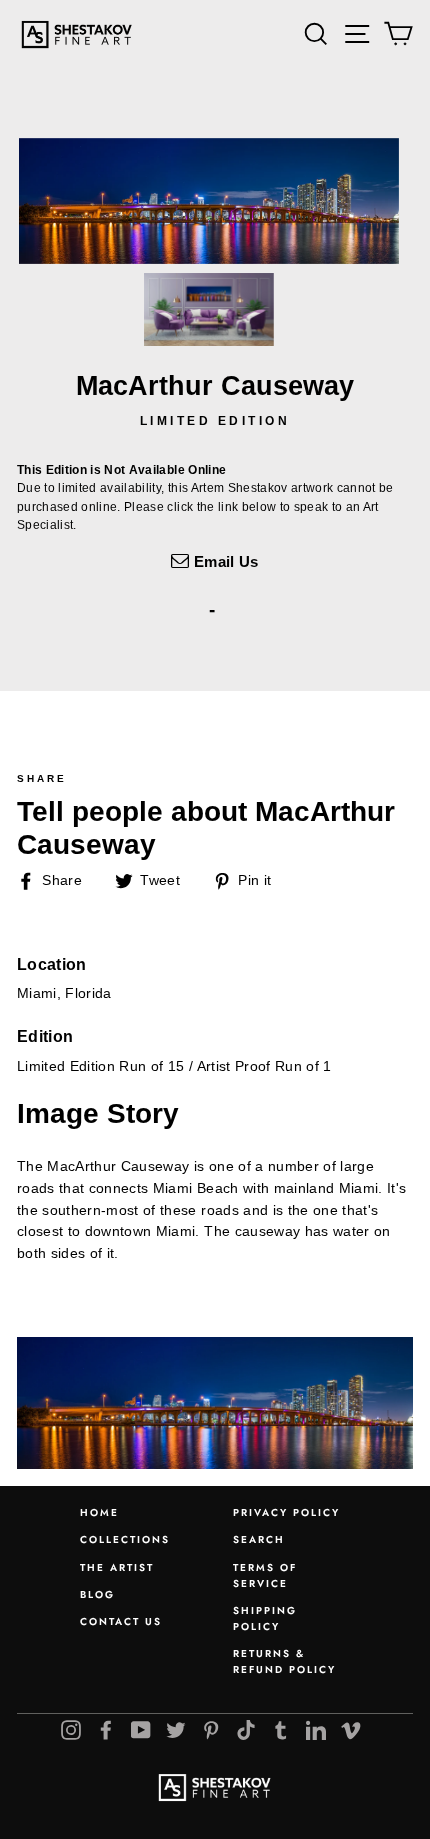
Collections (125, 1539)
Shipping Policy (265, 1618)
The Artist (117, 1567)
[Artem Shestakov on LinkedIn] (316, 1730)
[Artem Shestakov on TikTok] (246, 1730)
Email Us (224, 561)
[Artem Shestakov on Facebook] (106, 1730)
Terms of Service (265, 1575)
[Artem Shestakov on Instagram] (71, 1730)
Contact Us (121, 1621)
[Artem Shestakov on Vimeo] (351, 1730)
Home (99, 1512)
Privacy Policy (286, 1512)
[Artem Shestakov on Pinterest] (211, 1730)
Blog (97, 1594)
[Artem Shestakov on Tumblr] (281, 1730)
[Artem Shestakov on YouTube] (141, 1730)
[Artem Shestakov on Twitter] (176, 1730)
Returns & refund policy (284, 1661)
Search (259, 1539)
